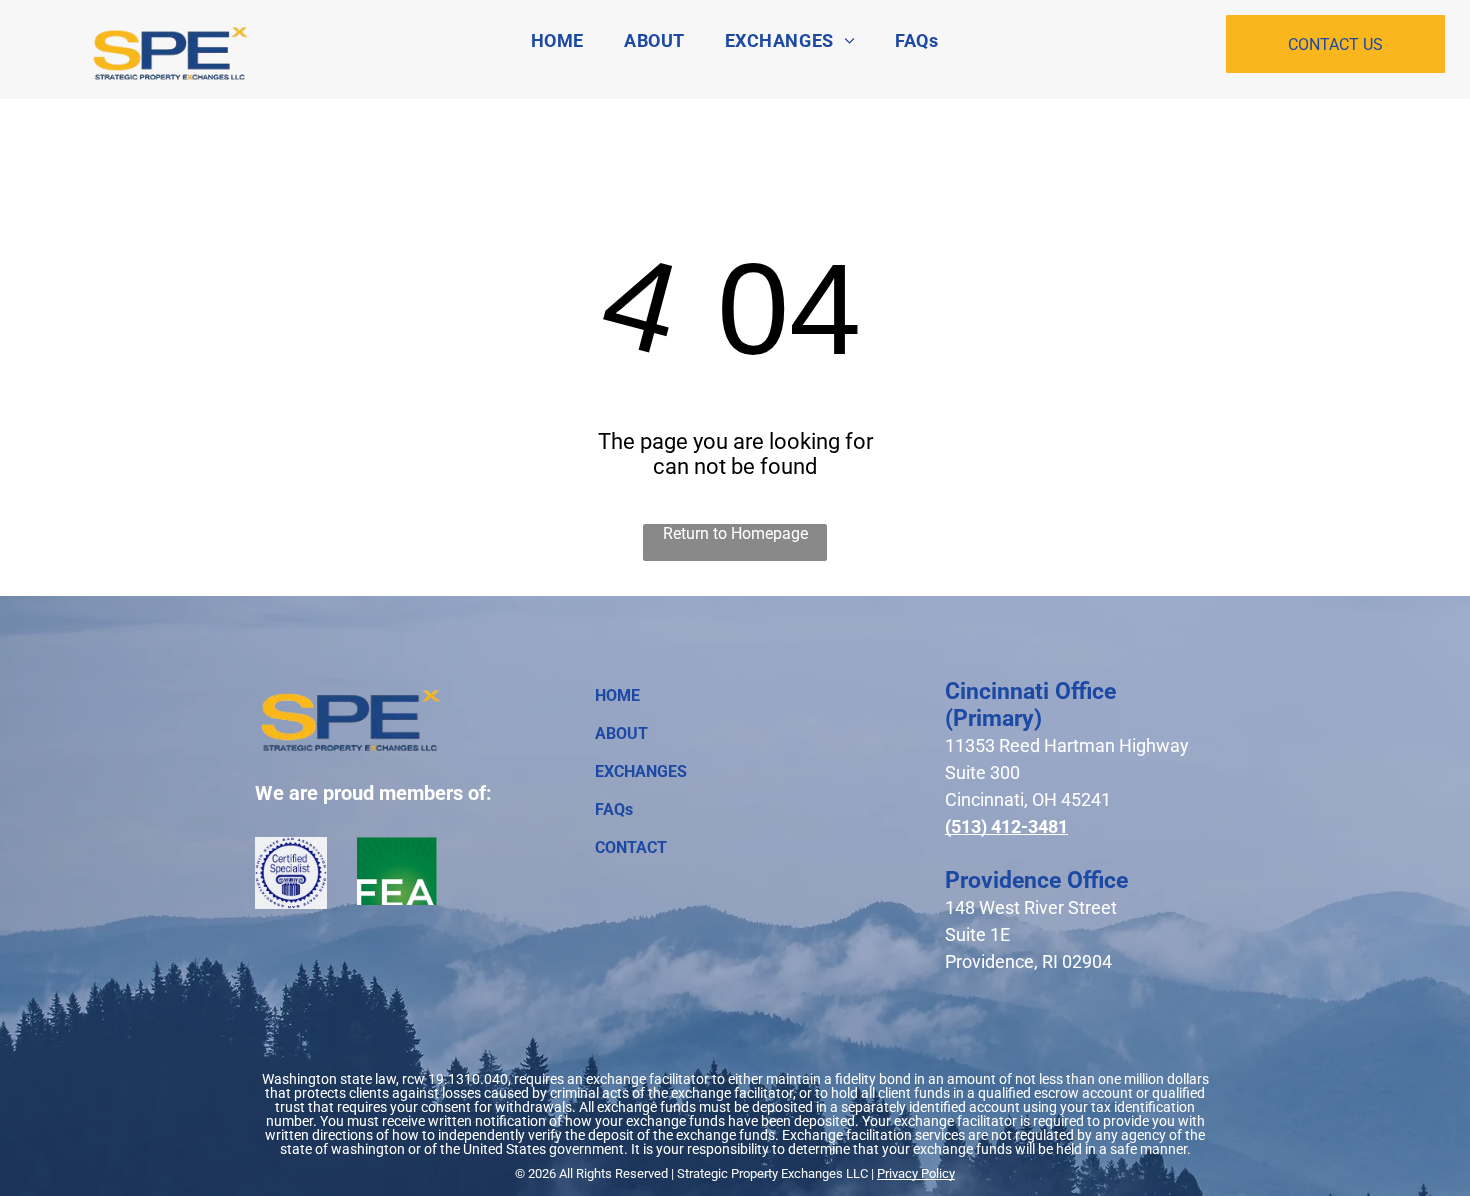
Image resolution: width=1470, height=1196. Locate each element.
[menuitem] (557, 40)
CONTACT (631, 847)
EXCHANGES (641, 771)
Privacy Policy (916, 1173)
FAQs (614, 809)
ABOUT (621, 733)
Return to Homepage (735, 533)
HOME (617, 695)
